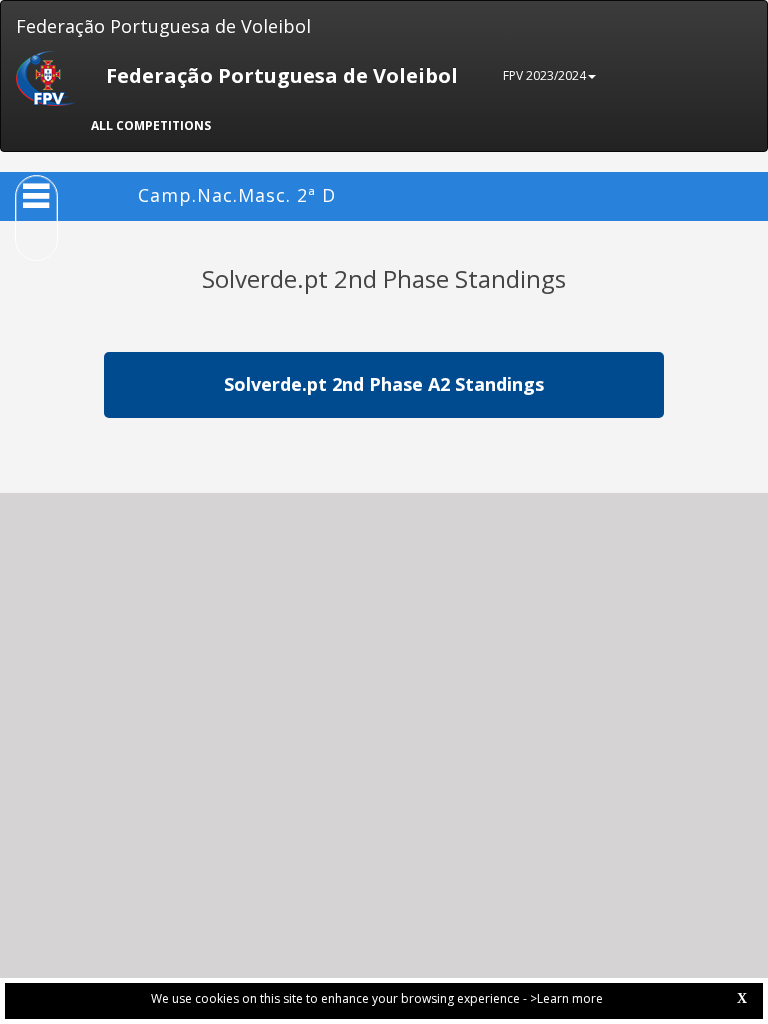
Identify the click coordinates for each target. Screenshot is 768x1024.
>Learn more (566, 998)
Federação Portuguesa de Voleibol (163, 26)
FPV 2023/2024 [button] (544, 75)
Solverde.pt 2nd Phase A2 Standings (384, 384)
